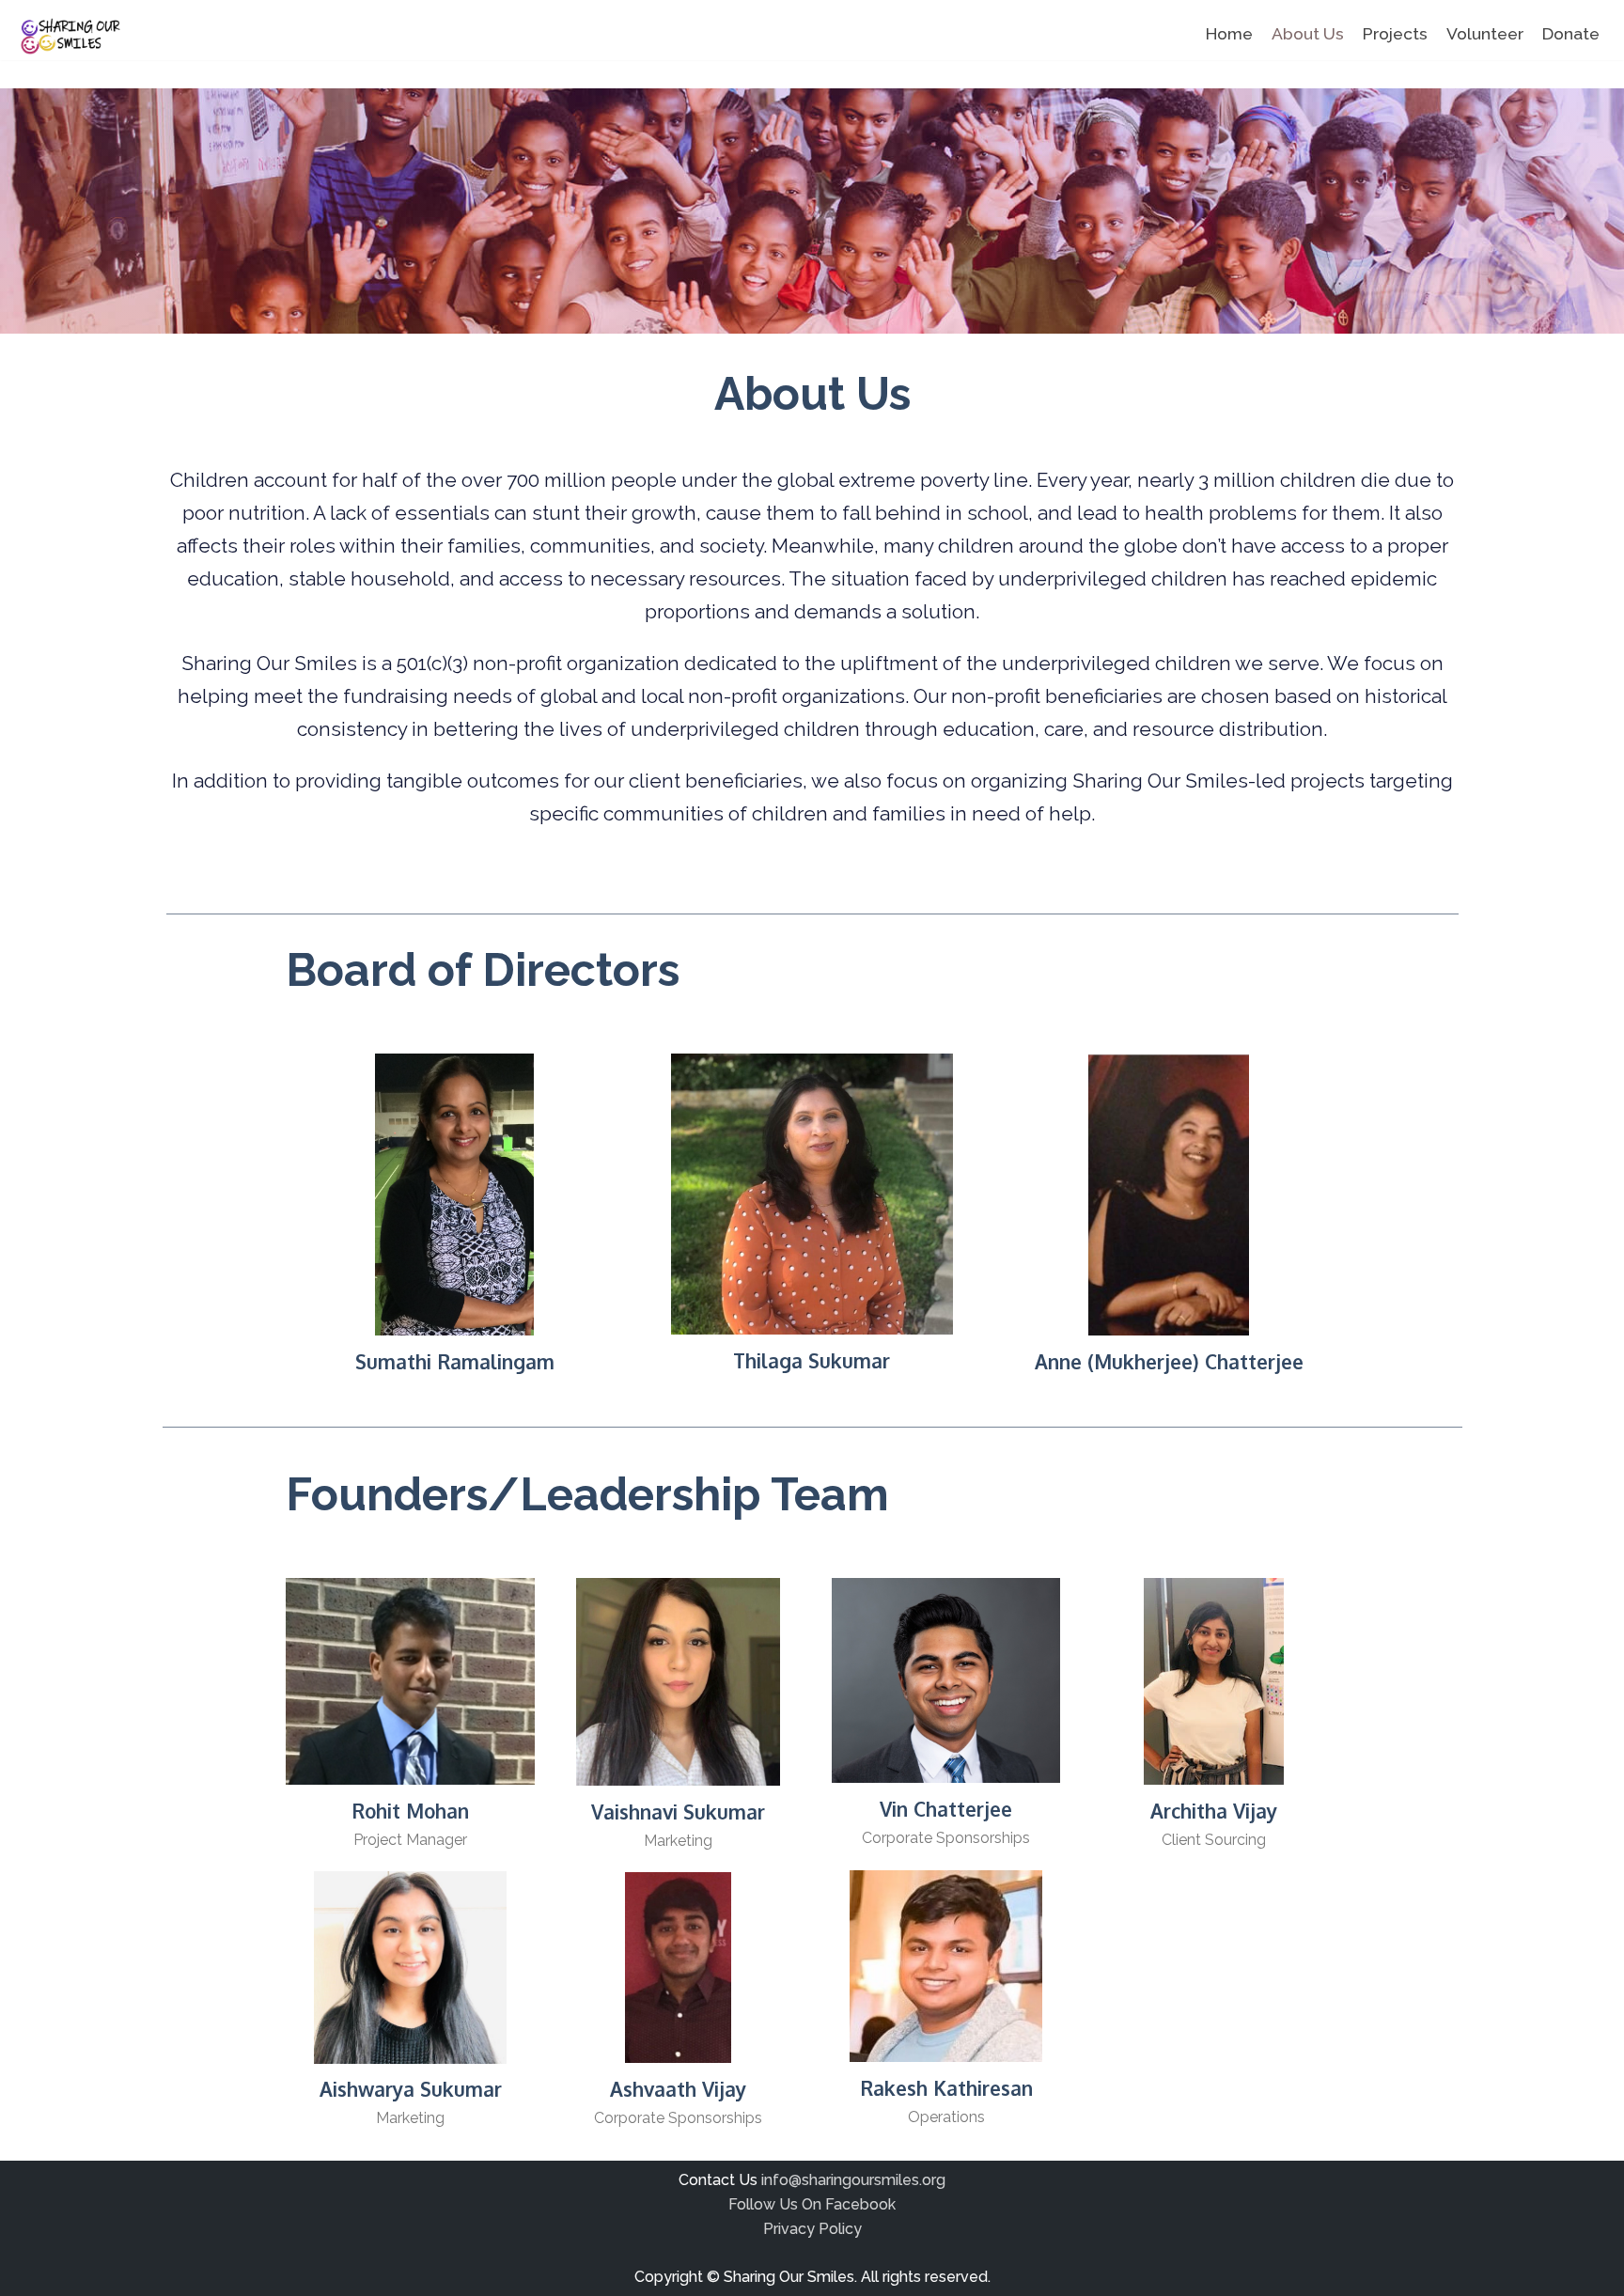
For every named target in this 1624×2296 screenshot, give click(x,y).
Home (1229, 33)
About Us (1308, 33)
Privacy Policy (812, 2229)
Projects (1395, 33)
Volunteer (1485, 33)
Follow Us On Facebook (812, 2204)
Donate (1571, 33)
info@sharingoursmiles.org (853, 2180)
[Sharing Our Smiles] (68, 37)
